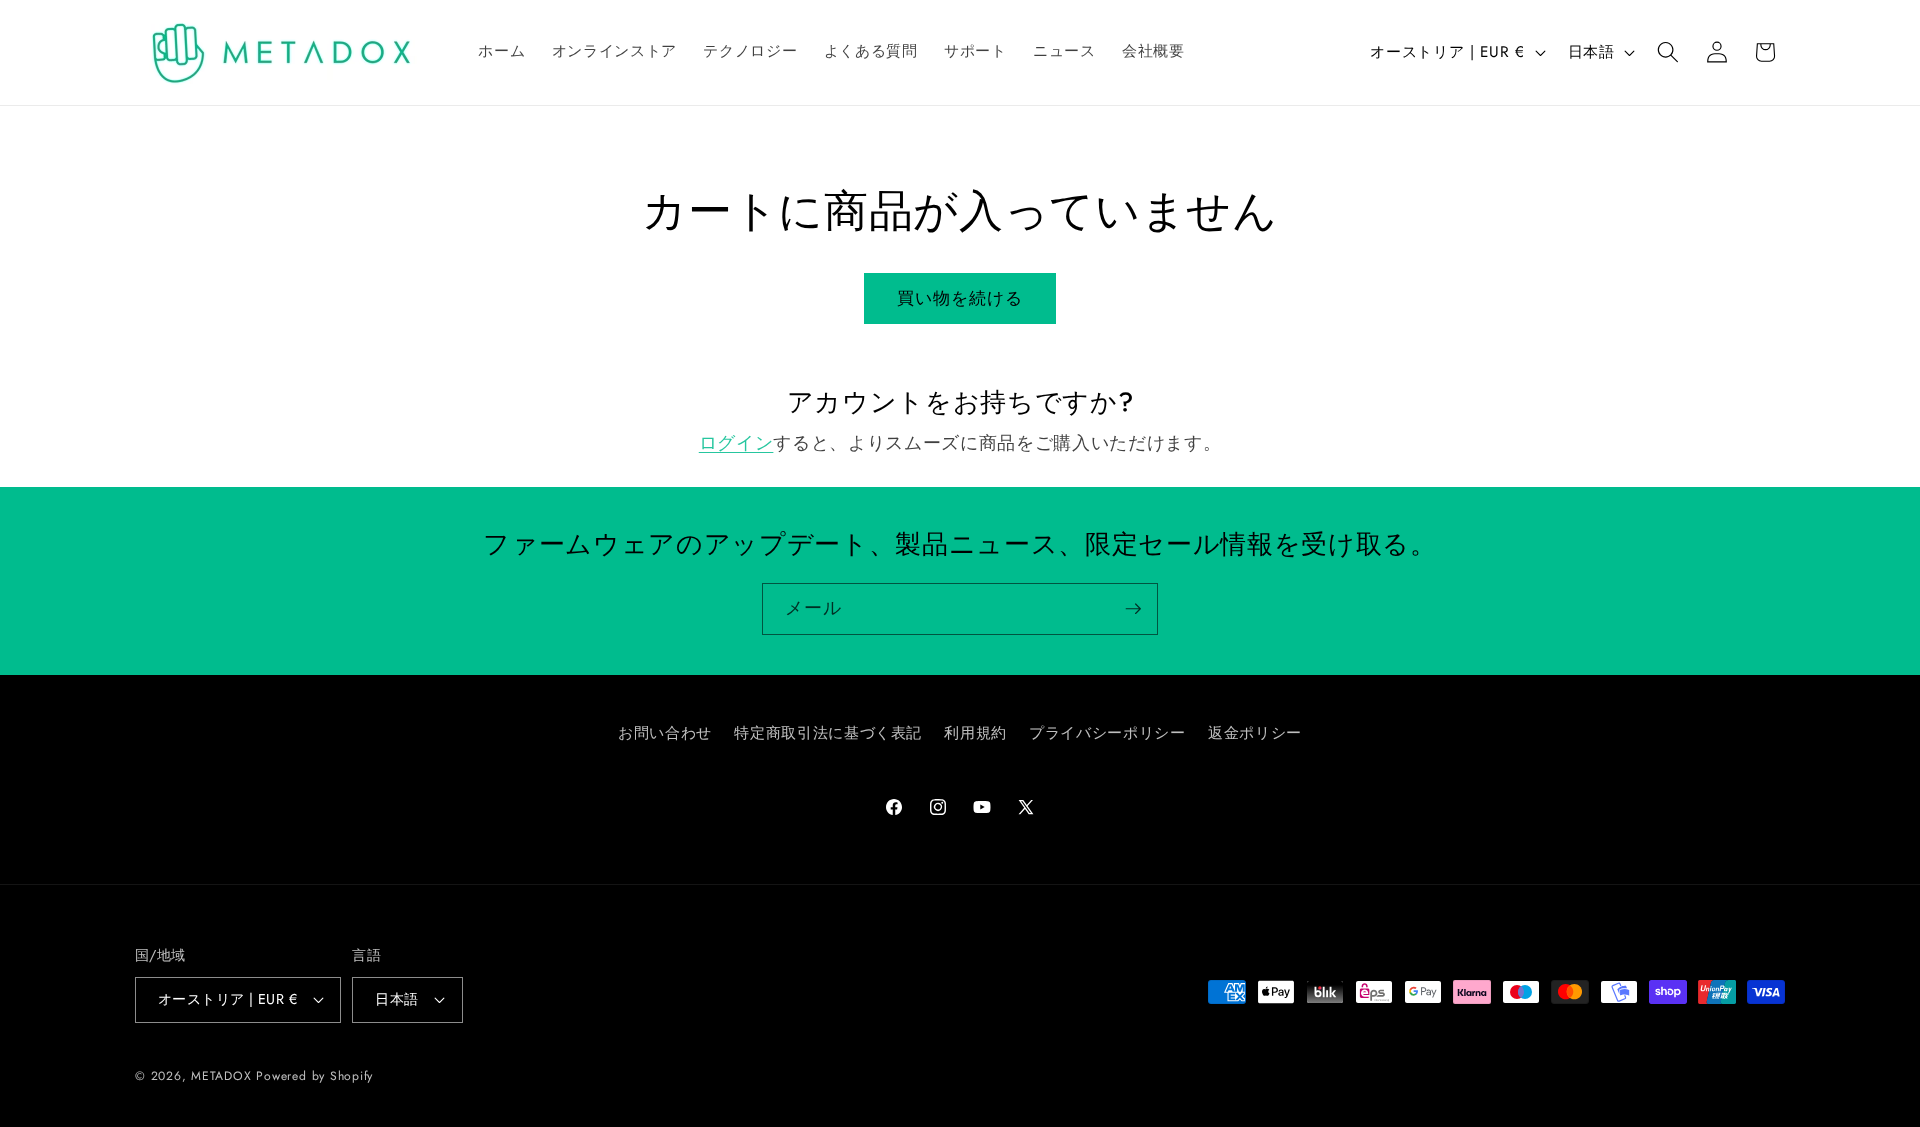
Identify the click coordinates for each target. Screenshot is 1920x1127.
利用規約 (975, 733)
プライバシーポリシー (1107, 733)
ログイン (736, 443)
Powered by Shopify (314, 1076)
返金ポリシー (1255, 733)
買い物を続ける (960, 298)
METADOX (221, 1076)
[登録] (1133, 609)
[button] (1668, 52)
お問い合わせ (665, 733)
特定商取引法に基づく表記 (828, 733)
